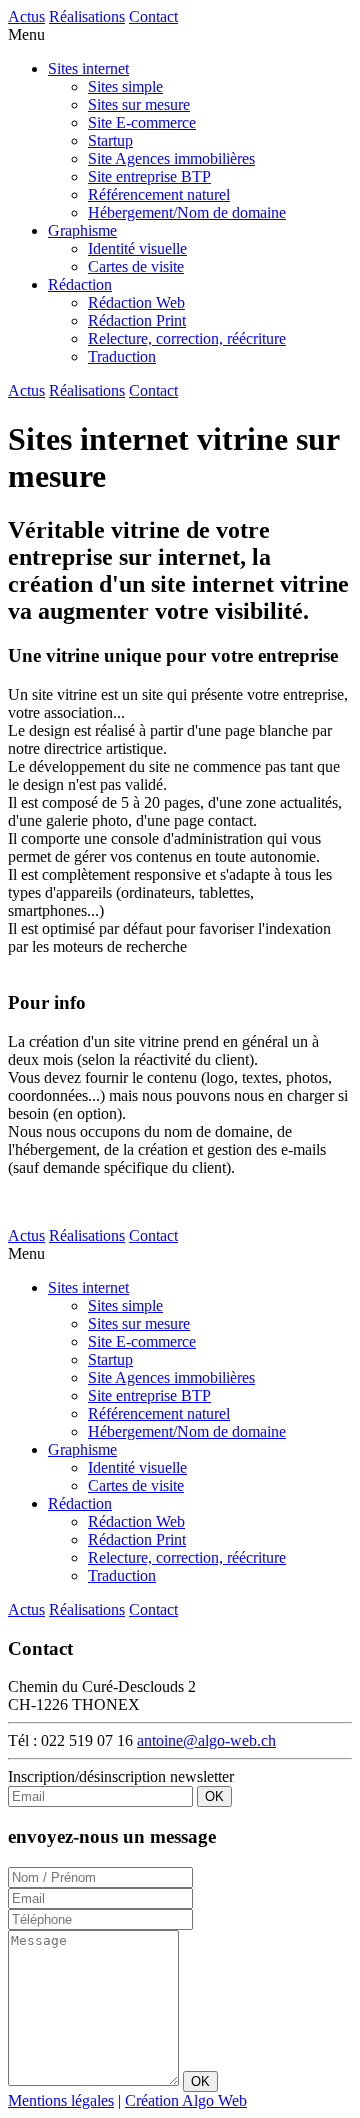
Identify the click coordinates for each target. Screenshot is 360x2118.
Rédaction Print (137, 320)
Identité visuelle (137, 248)
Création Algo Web (186, 2100)
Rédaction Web (136, 302)
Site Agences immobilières (171, 158)
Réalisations (87, 16)
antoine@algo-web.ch (206, 1740)
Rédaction (80, 284)
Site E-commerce (142, 122)
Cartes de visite (136, 266)
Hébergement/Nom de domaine (187, 212)
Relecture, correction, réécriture (187, 338)
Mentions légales (61, 2100)
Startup (110, 140)
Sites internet (88, 68)
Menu (26, 34)
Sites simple (125, 86)
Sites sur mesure (139, 104)
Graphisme (82, 230)
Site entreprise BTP (149, 176)
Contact (153, 16)
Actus (26, 16)
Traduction (122, 356)
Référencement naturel (159, 194)
